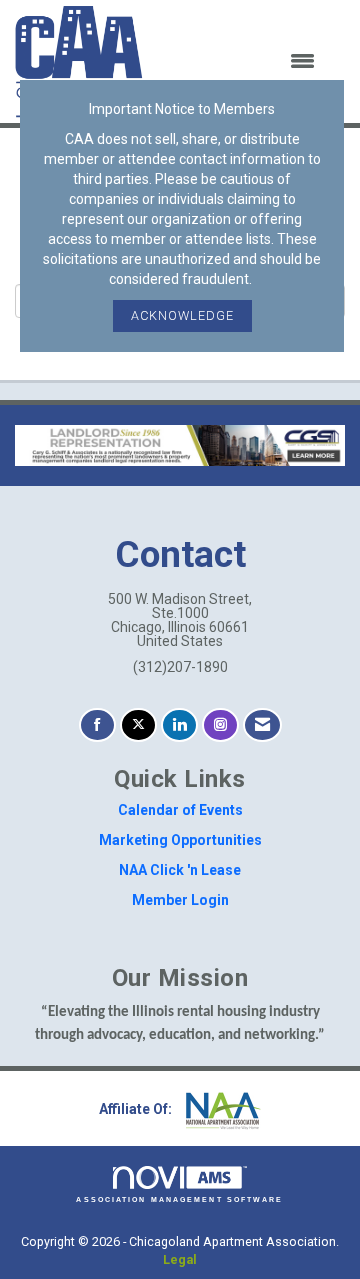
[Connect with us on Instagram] (220, 725)
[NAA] (221, 1110)
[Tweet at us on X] (138, 725)
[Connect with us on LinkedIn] (179, 725)
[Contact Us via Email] (262, 725)
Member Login (180, 900)
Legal (180, 1259)
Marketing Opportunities (180, 840)
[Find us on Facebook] (97, 725)
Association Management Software (179, 1199)
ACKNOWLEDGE (182, 315)
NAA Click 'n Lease (180, 870)
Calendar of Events (180, 810)
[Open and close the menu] (241, 62)
